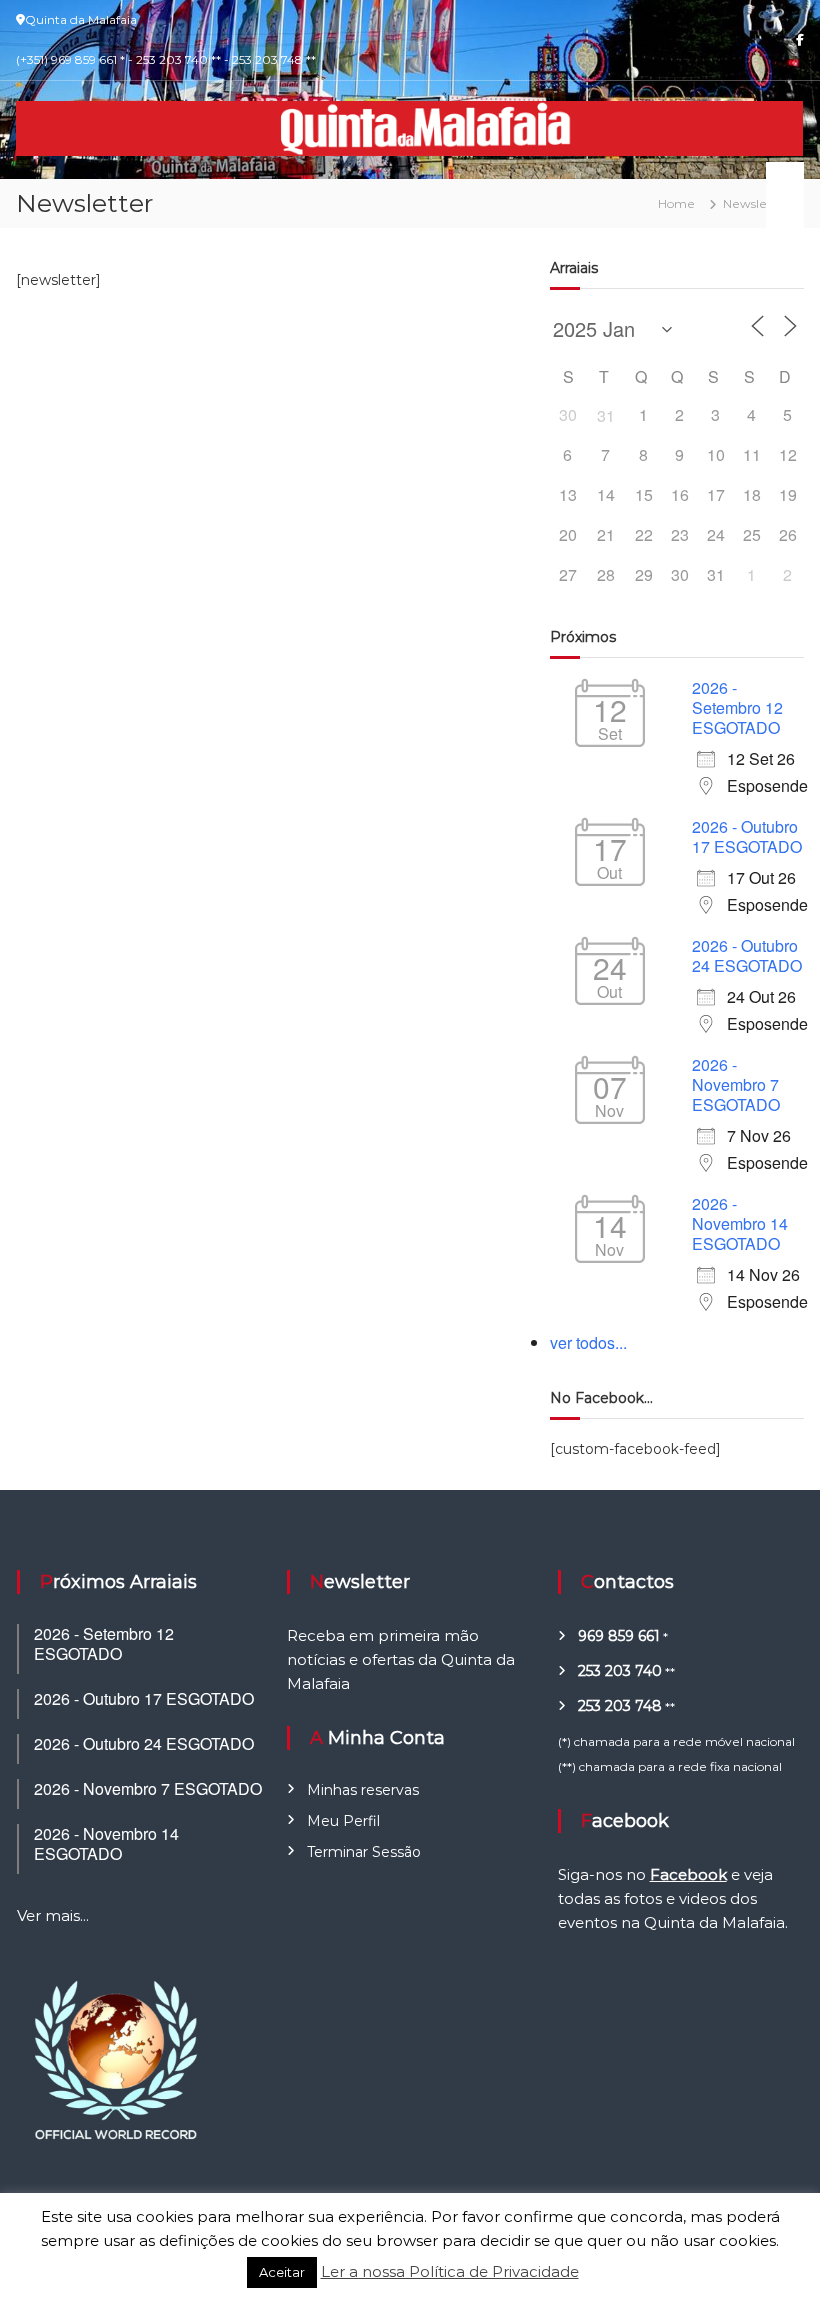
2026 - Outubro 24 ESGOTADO (747, 955)
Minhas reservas (363, 1790)
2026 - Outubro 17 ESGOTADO (747, 836)
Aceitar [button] (282, 2272)
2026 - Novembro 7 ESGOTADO (736, 1084)
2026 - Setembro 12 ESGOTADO (737, 707)
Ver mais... (53, 1915)
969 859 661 (619, 1636)
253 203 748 (620, 1706)
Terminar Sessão (364, 1852)
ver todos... (588, 1342)
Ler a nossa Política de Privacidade (450, 2271)
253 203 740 (620, 1671)
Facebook (688, 1874)
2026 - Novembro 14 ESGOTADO (740, 1223)
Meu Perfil (343, 1821)
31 (606, 415)
